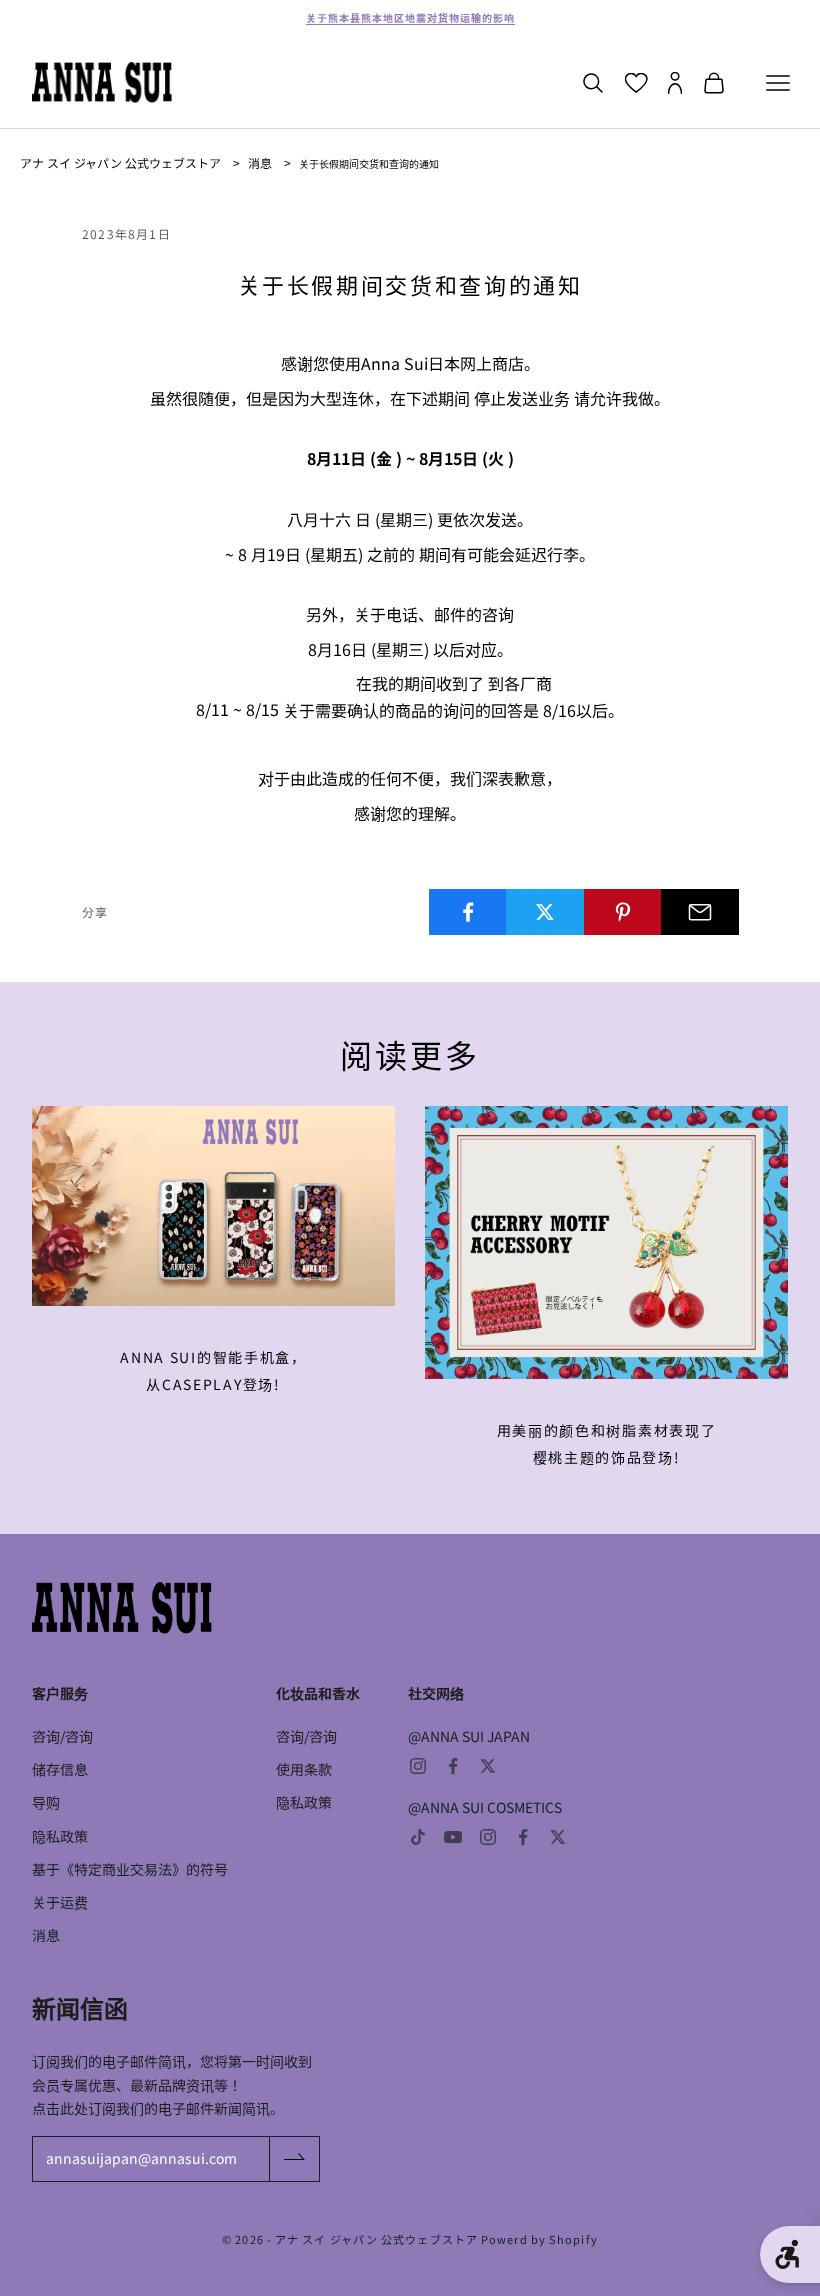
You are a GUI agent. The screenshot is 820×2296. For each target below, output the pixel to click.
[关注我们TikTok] (418, 1837)
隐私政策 (60, 1836)
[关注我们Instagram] (418, 1766)
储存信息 (60, 1769)
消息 (260, 162)
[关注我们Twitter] (488, 1766)
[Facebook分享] (468, 912)
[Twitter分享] (545, 912)
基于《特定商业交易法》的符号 (130, 1869)
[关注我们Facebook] (453, 1766)
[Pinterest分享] (623, 912)
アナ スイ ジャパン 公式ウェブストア (120, 162)
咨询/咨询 (62, 1736)
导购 (46, 1802)
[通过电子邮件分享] (700, 912)
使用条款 (304, 1769)
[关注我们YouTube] (453, 1837)
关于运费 (60, 1902)
